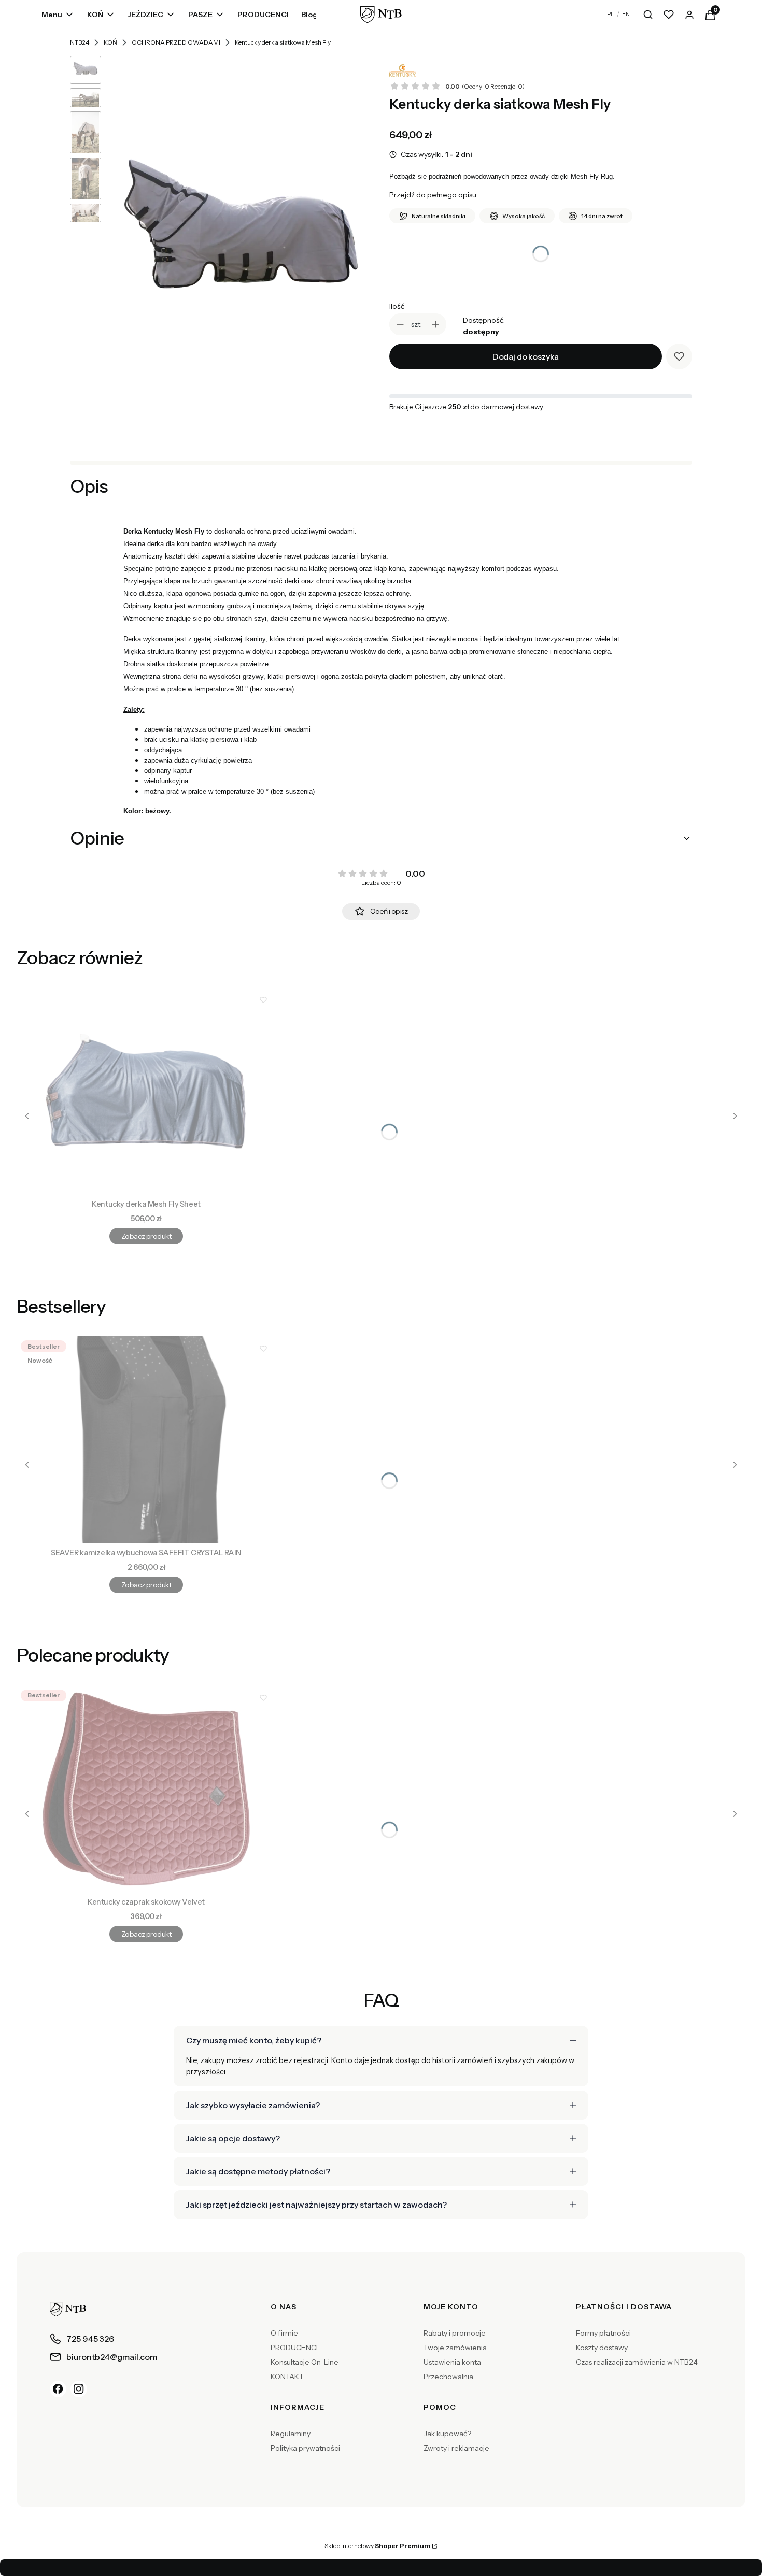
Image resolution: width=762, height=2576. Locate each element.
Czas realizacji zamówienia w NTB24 (637, 2362)
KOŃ (110, 42)
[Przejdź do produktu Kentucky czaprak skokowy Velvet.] (146, 1789)
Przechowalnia (448, 2377)
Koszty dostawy (602, 2348)
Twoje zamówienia (455, 2348)
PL (611, 14)
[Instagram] (79, 2389)
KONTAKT (287, 2377)
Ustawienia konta (452, 2362)
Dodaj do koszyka (526, 356)
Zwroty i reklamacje (456, 2448)
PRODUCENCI (294, 2348)
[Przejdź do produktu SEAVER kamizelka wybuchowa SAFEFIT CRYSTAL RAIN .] (146, 1440)
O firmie (284, 2333)
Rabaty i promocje (455, 2333)
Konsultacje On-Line (305, 2362)
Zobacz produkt (146, 1236)
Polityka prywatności (305, 2448)
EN (626, 14)
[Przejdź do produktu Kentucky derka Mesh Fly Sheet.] (146, 1091)
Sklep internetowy (377, 2546)
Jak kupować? (447, 2434)
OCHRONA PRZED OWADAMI (176, 42)
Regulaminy (291, 2434)
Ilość (397, 306)
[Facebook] (58, 2389)
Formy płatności (603, 2333)
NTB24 (80, 42)
